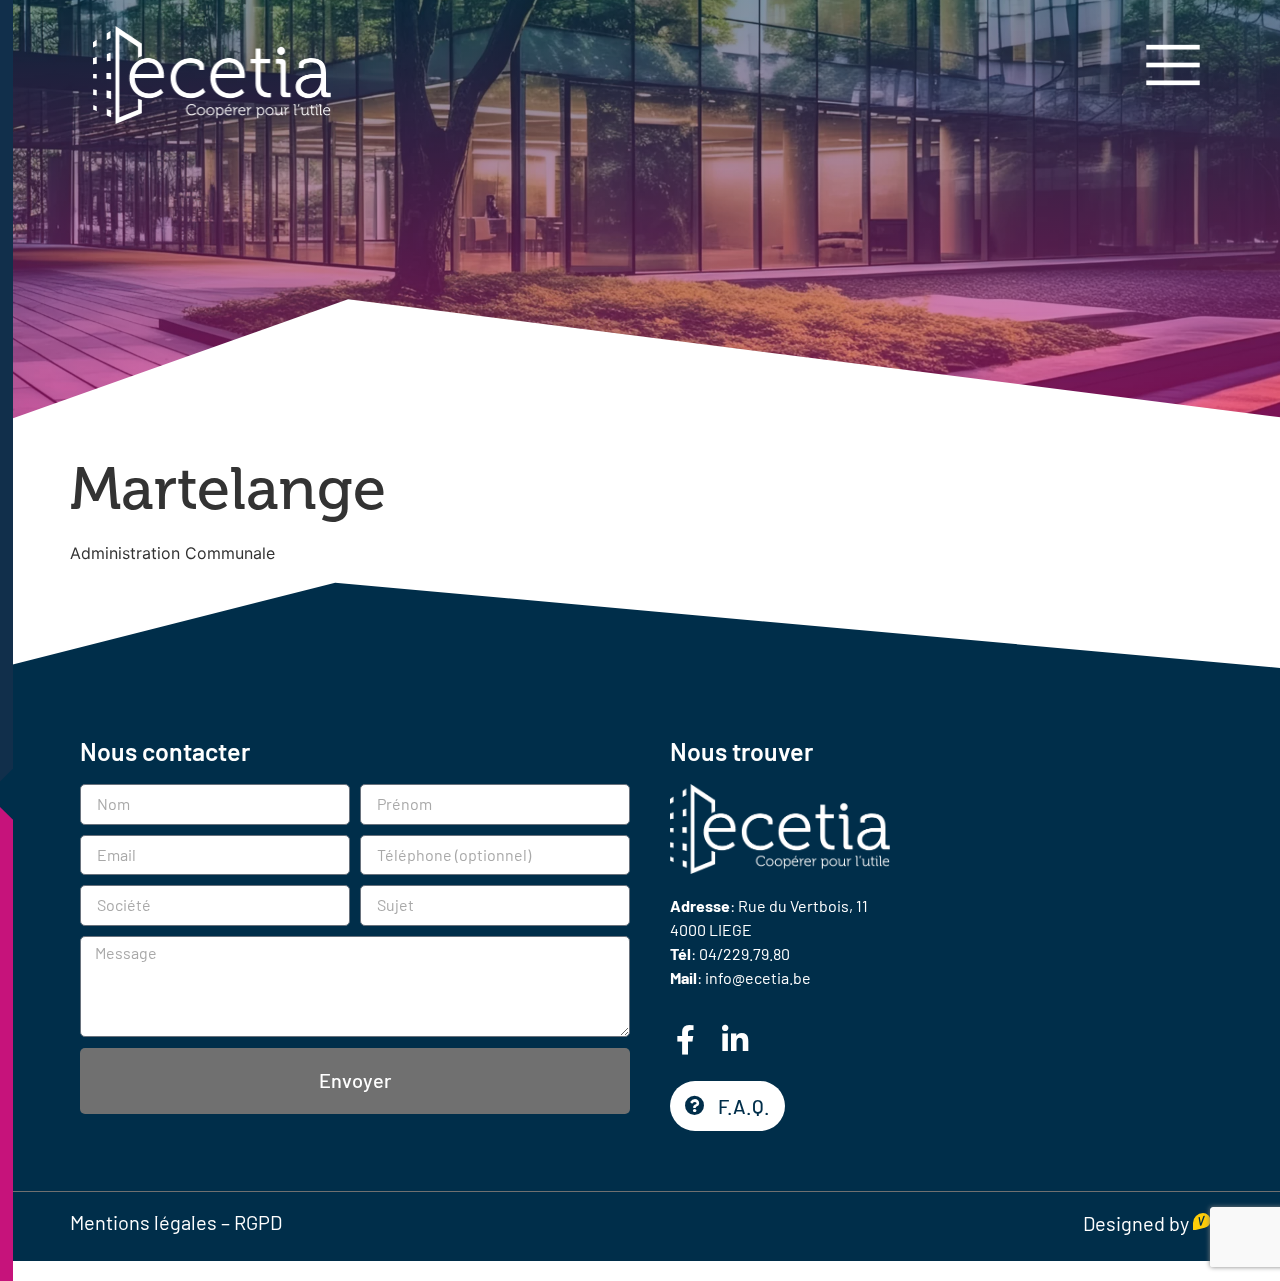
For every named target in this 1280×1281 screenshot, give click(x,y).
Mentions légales (143, 1222)
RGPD (258, 1222)
